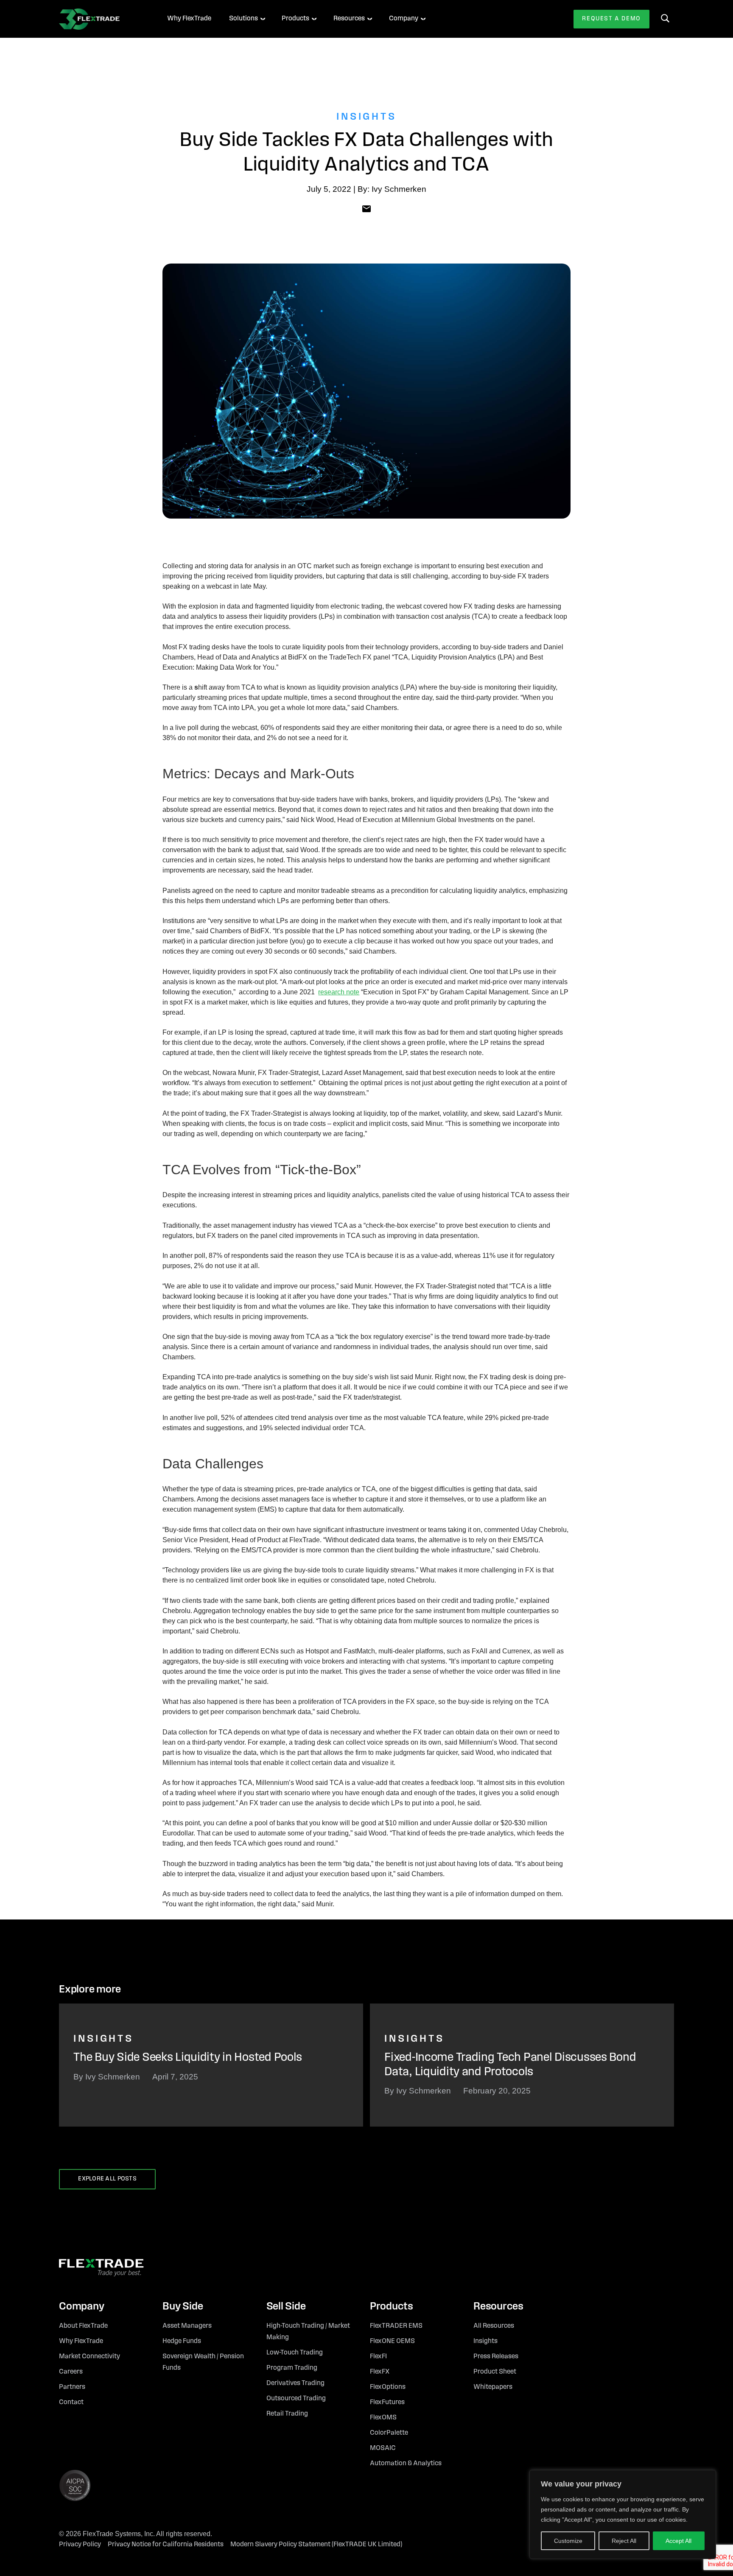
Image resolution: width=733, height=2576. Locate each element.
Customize (568, 2541)
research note (339, 992)
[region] (623, 2514)
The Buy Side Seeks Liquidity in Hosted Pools (188, 2058)
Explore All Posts (107, 2179)
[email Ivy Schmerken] (366, 208)
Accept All (678, 2541)
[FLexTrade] (101, 19)
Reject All (624, 2541)
